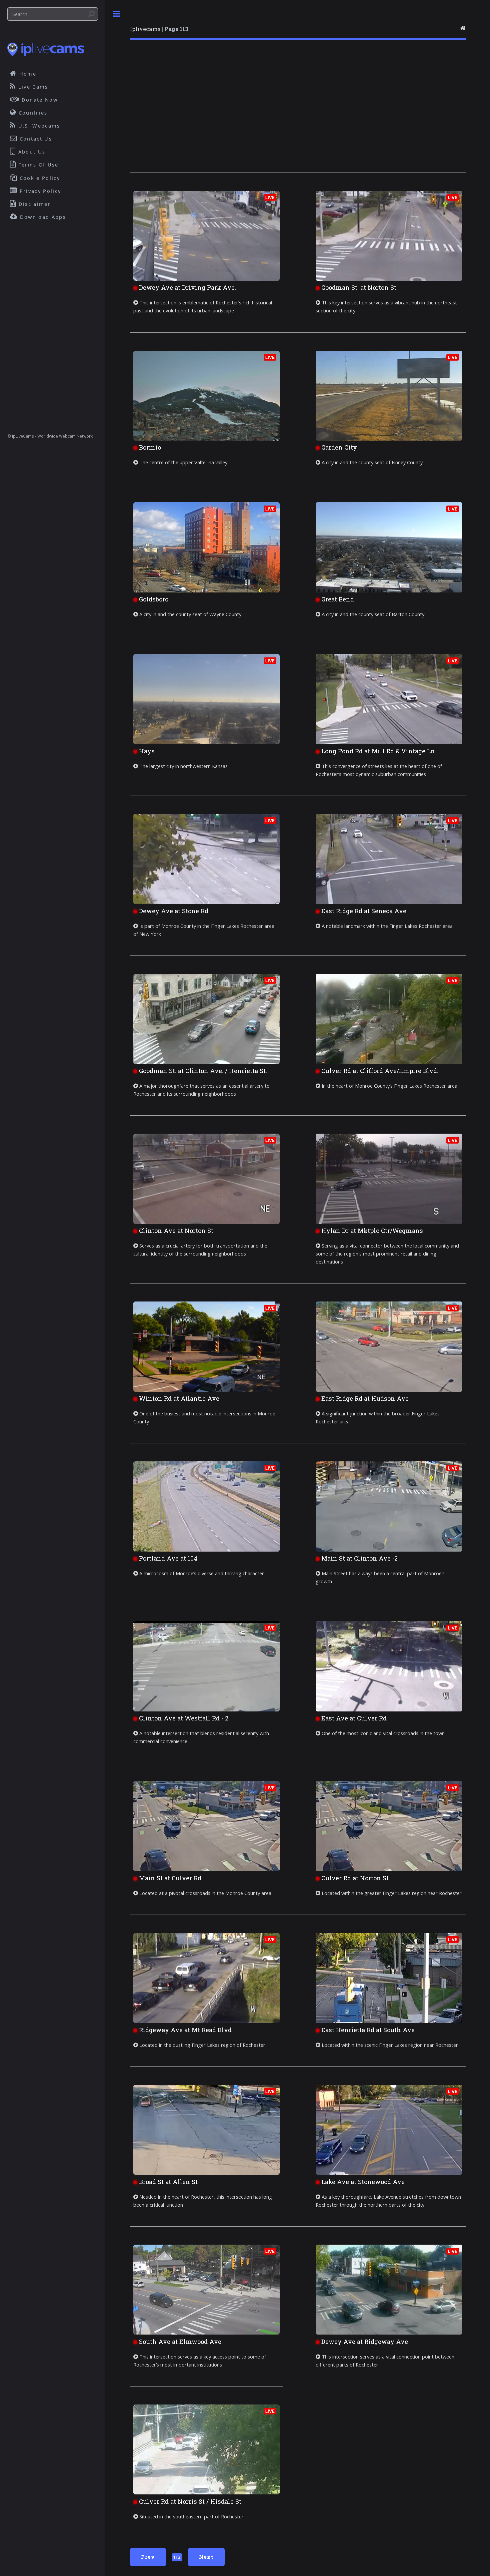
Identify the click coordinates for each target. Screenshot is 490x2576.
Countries (32, 113)
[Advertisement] (298, 111)
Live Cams (32, 87)
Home (27, 74)
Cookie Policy (39, 178)
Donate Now (39, 100)
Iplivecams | (159, 29)
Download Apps (42, 217)
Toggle (116, 14)
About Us (31, 152)
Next (206, 2557)
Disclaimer (34, 204)
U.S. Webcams (38, 126)
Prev (148, 2557)
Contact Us (35, 139)
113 (177, 2557)
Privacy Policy (39, 191)
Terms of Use (38, 165)
